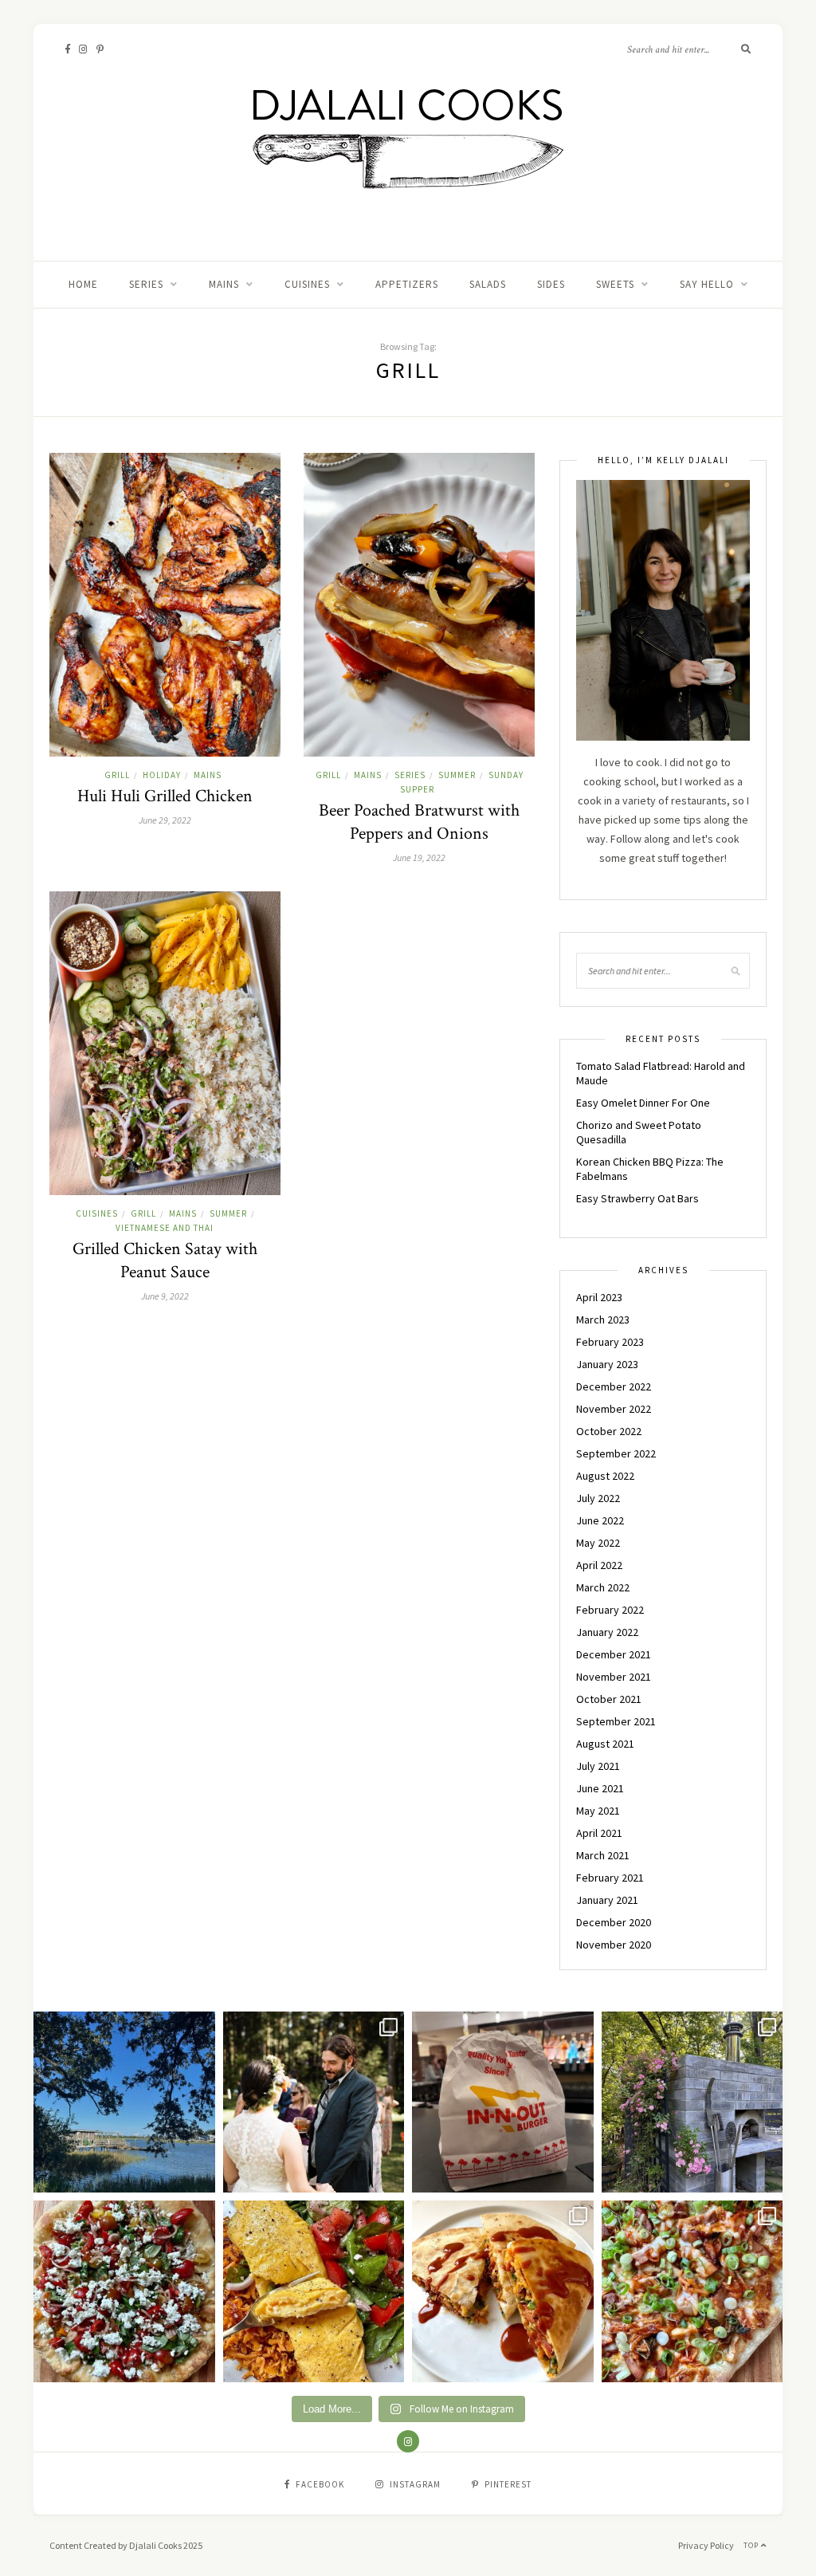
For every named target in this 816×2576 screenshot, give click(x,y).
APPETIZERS (407, 284)
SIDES (551, 284)
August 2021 (605, 1744)
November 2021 (614, 1677)
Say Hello (707, 284)
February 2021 (610, 1878)
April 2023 (599, 1297)
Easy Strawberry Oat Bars (637, 1198)
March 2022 (603, 1587)
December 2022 (614, 1386)
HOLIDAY (162, 775)
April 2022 (599, 1565)
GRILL (117, 775)
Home (83, 284)
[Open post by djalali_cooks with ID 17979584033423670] (314, 2102)
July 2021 (598, 1766)
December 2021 (614, 1654)
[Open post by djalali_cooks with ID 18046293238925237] (124, 2102)
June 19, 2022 (419, 857)
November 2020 (614, 1945)
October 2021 (609, 1699)
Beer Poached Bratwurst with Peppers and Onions (419, 822)
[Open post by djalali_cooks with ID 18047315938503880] (503, 2102)
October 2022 (609, 1431)
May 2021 (598, 1811)
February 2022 (610, 1610)
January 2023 (607, 1364)
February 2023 (610, 1342)
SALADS (488, 284)
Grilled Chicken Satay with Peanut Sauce (165, 1260)
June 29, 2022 (165, 820)
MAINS (224, 284)
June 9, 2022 (165, 1296)
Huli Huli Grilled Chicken (165, 796)
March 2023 (603, 1319)
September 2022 (616, 1453)
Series (146, 284)
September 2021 (616, 1721)
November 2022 (614, 1409)
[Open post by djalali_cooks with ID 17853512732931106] (692, 2102)
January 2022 (607, 1632)
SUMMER (457, 775)
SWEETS (615, 284)
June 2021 (600, 1788)
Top (752, 2545)
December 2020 (614, 1922)
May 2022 (598, 1543)
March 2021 (603, 1855)
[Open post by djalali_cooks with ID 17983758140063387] (314, 2291)
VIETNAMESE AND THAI (165, 1228)
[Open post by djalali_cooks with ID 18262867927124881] (124, 2291)
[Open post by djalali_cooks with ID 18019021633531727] (503, 2291)
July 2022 (598, 1498)
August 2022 (605, 1476)
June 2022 (600, 1520)
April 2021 (599, 1833)
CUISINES (307, 284)
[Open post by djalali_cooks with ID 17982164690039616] (692, 2291)
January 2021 (607, 1900)
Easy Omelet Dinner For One (643, 1103)
